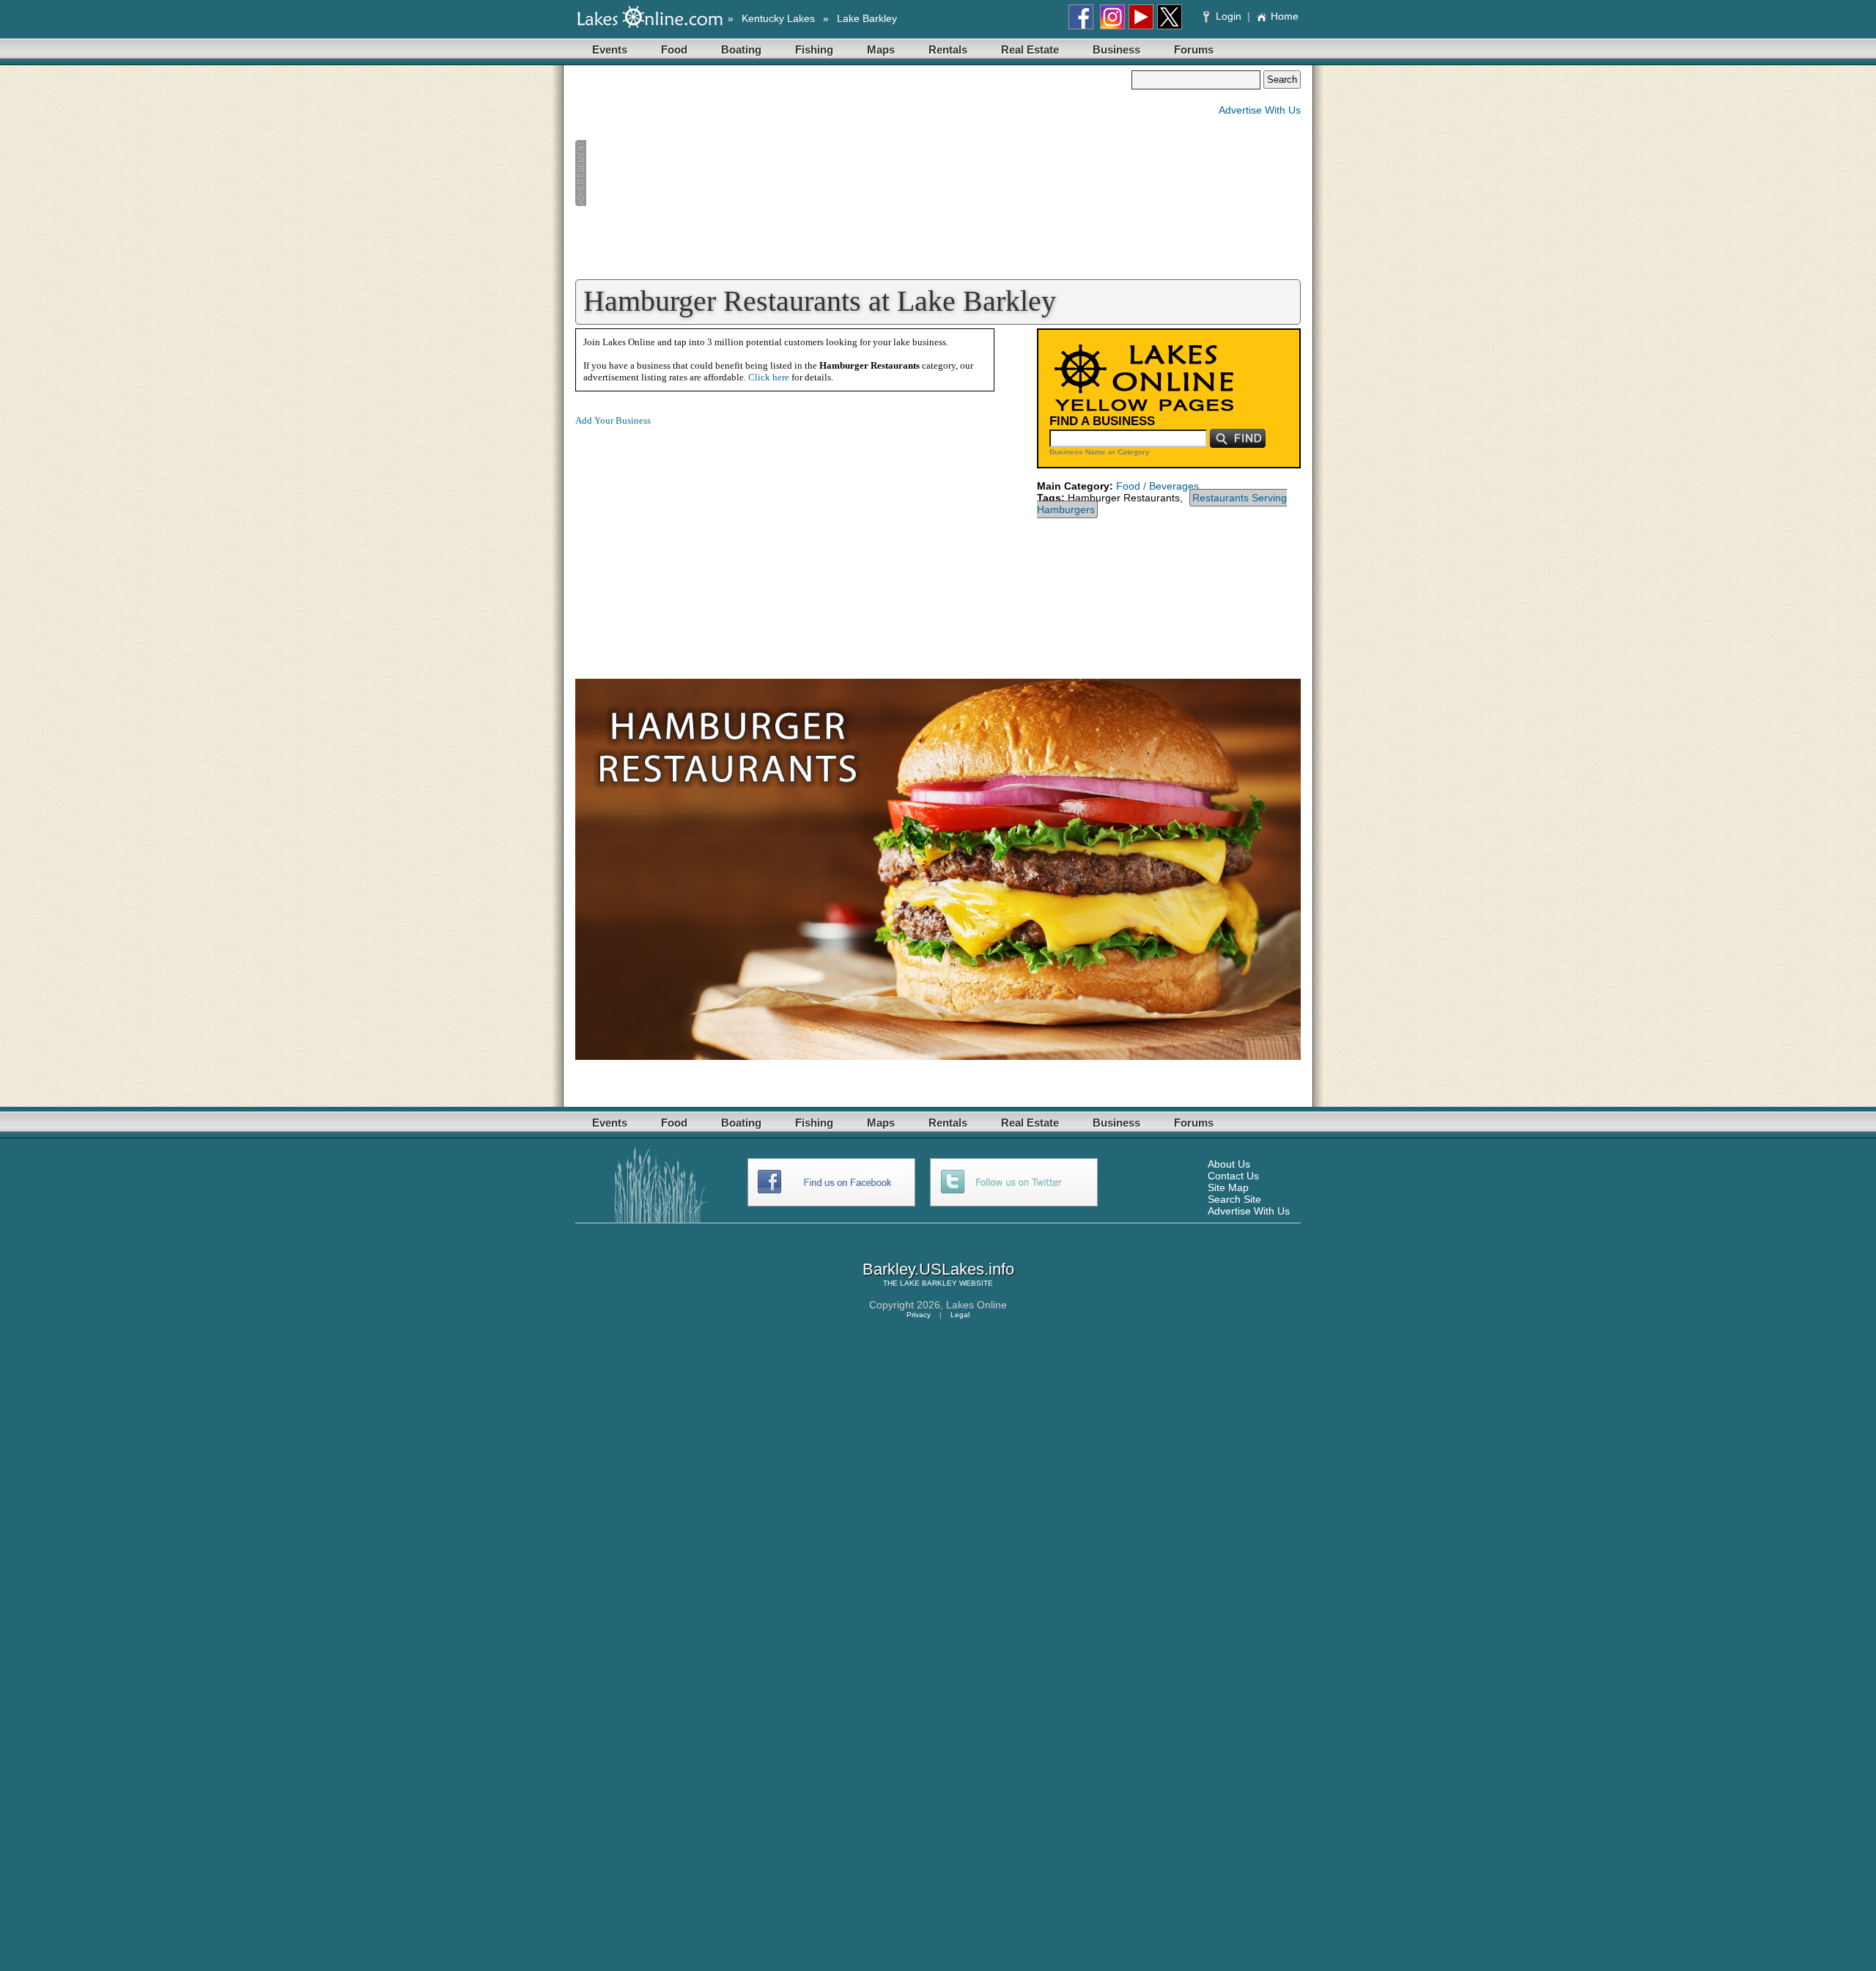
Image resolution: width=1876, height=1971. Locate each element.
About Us (1229, 1164)
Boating (741, 49)
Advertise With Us (1260, 110)
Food (674, 49)
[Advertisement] (853, 173)
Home (1285, 16)
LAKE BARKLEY (928, 1283)
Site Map (1228, 1187)
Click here (769, 377)
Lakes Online (976, 1305)
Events (610, 49)
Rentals (948, 49)
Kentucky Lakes (778, 18)
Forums (1194, 49)
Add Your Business (613, 420)
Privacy (919, 1315)
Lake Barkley (867, 18)
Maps (881, 49)
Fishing (814, 49)
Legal (960, 1315)
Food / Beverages (1157, 486)
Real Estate (1030, 49)
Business (1116, 49)
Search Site (1234, 1199)
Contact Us (1233, 1176)
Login (1229, 16)
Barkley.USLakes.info (938, 1269)
